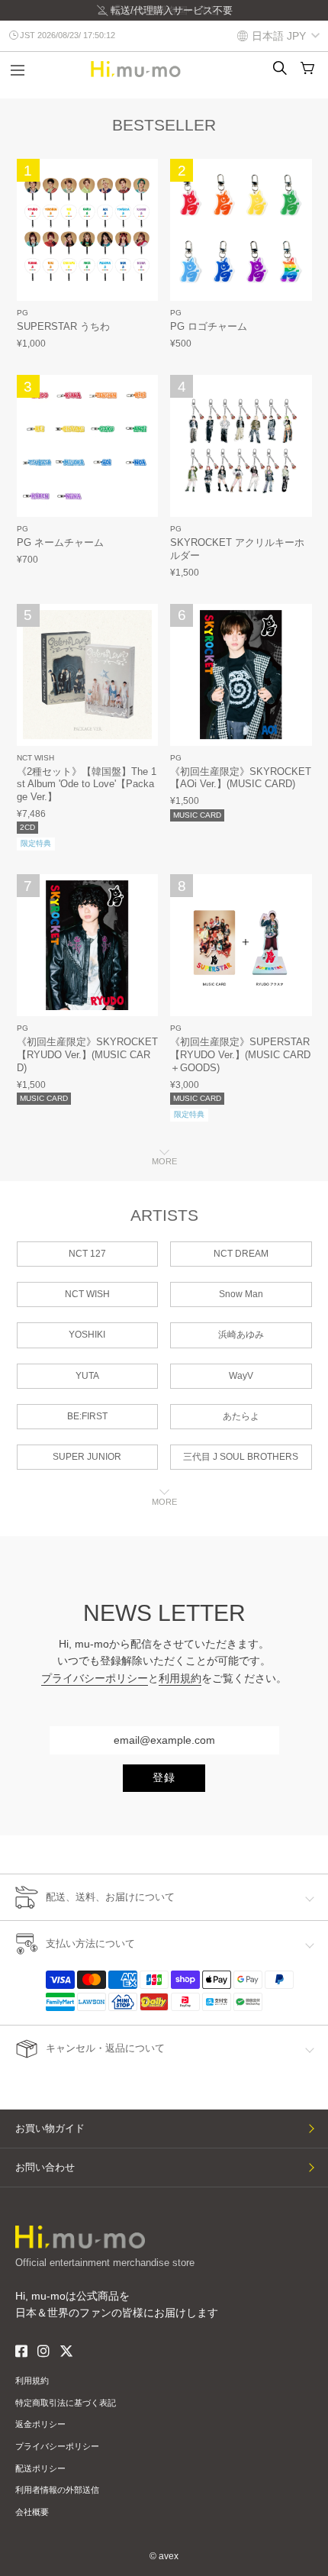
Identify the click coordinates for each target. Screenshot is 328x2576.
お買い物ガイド (50, 2128)
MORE (164, 1161)
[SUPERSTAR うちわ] (88, 230)
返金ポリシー (40, 2424)
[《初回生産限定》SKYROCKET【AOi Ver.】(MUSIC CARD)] (241, 675)
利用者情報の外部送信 (57, 2490)
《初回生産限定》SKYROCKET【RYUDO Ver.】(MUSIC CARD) (87, 1055)
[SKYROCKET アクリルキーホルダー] (241, 446)
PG (23, 313)
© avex (164, 2556)
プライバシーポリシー (95, 1678)
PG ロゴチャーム (209, 326)
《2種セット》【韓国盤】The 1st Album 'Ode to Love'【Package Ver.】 (87, 784)
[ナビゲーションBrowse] (18, 72)
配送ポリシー (40, 2468)
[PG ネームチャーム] (88, 446)
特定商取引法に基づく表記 (66, 2403)
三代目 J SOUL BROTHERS (241, 1457)
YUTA (87, 1376)
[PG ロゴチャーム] (241, 230)
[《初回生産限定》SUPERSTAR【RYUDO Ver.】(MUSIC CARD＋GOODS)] (241, 945)
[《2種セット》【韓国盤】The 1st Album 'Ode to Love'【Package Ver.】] (88, 675)
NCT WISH (35, 758)
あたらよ (241, 1416)
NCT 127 (87, 1254)
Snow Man (241, 1294)
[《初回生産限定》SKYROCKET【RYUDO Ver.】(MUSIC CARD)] (88, 945)
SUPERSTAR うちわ (63, 326)
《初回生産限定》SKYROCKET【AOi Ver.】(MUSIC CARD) (241, 778)
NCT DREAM (241, 1254)
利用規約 (180, 1678)
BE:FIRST (87, 1416)
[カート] (307, 68)
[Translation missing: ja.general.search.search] (280, 68)
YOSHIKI (87, 1335)
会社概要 (32, 2512)
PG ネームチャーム (60, 542)
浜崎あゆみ (241, 1335)
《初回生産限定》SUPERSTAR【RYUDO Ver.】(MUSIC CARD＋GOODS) (240, 1055)
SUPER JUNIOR (87, 1457)
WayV (241, 1376)
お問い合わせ (45, 2167)
